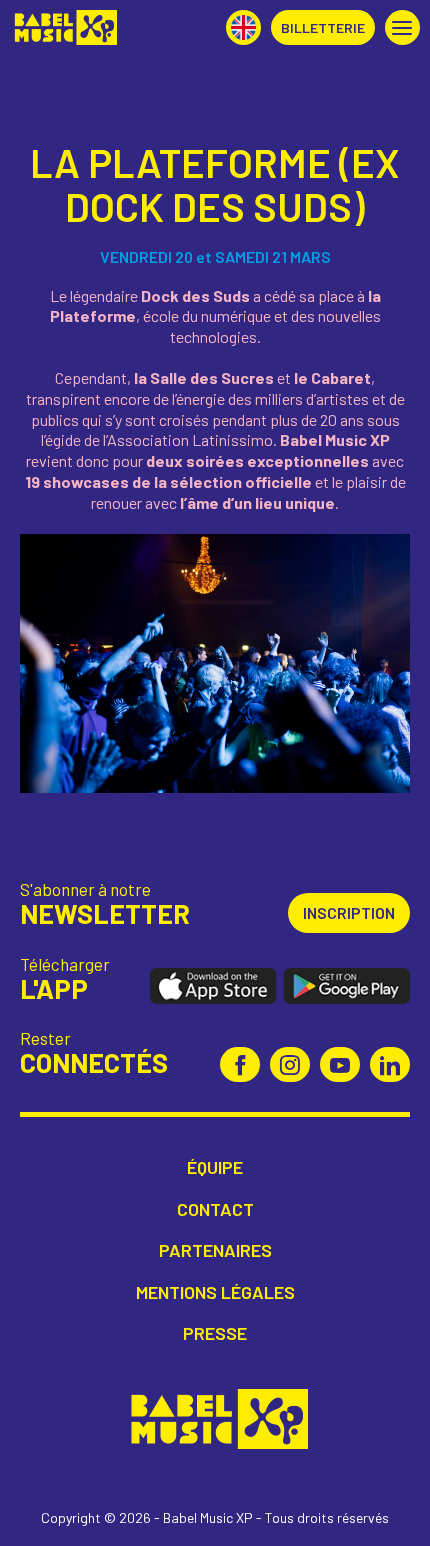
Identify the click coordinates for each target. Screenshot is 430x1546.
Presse (215, 1333)
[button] (402, 27)
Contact (215, 1209)
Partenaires (215, 1250)
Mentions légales (215, 1292)
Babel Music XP (63, 27)
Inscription (349, 912)
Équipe (215, 1167)
